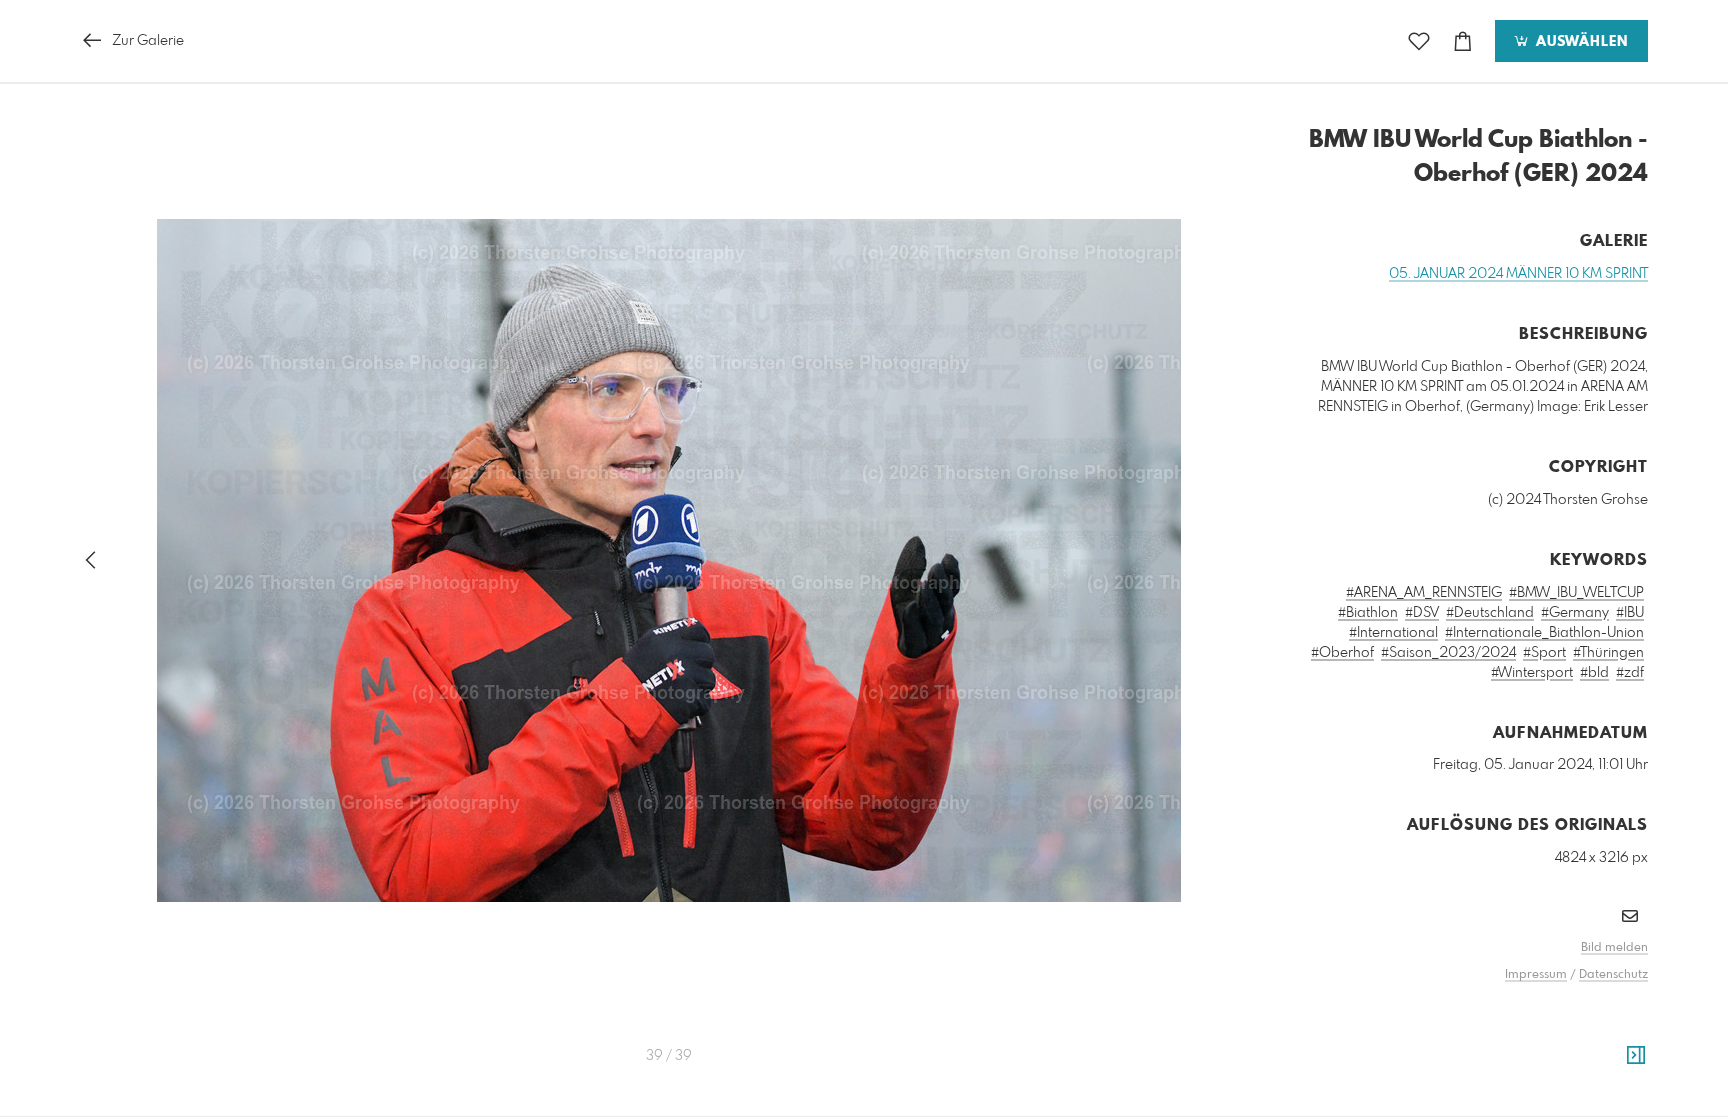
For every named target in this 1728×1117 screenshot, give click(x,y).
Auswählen (1579, 42)
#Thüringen (1608, 653)
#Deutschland (1490, 613)
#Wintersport (1532, 673)
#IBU (1630, 613)
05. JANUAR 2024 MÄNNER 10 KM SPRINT (1518, 274)
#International (1393, 633)
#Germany (1575, 613)
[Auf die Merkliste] (1419, 41)
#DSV (1422, 613)
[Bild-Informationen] (1636, 1056)
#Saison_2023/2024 (1448, 653)
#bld (1594, 673)
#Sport (1544, 653)
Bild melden (1614, 948)
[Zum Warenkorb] (1463, 41)
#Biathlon (1368, 613)
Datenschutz (1613, 975)
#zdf (1630, 673)
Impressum (1536, 975)
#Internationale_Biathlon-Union (1544, 633)
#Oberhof (1342, 653)
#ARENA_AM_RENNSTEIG (1424, 593)
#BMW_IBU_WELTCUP (1576, 593)
